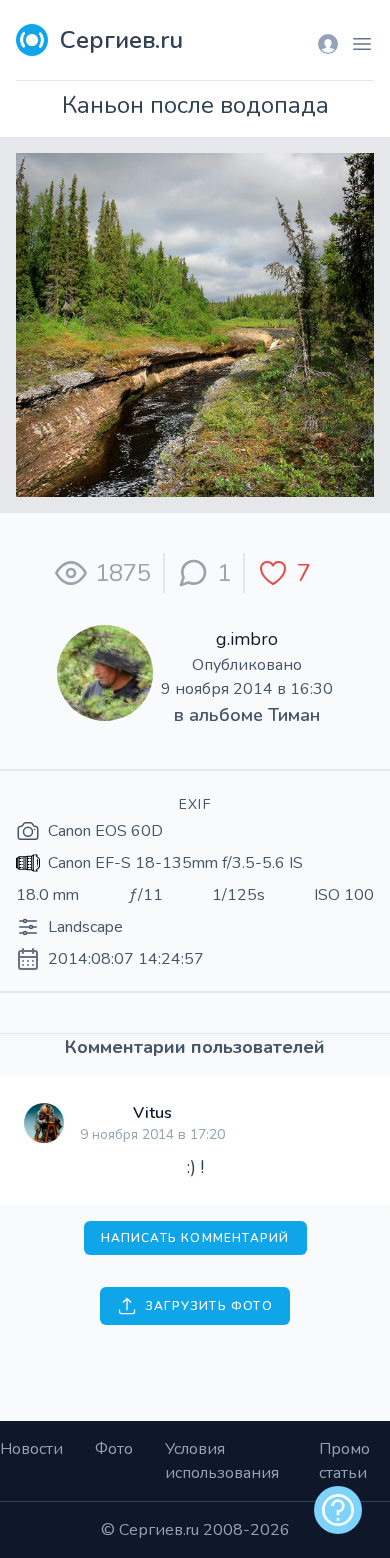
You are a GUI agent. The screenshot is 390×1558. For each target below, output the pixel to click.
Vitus (152, 1113)
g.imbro (247, 639)
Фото (114, 1449)
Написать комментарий (195, 1238)
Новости (31, 1449)
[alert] (338, 1510)
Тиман (294, 715)
